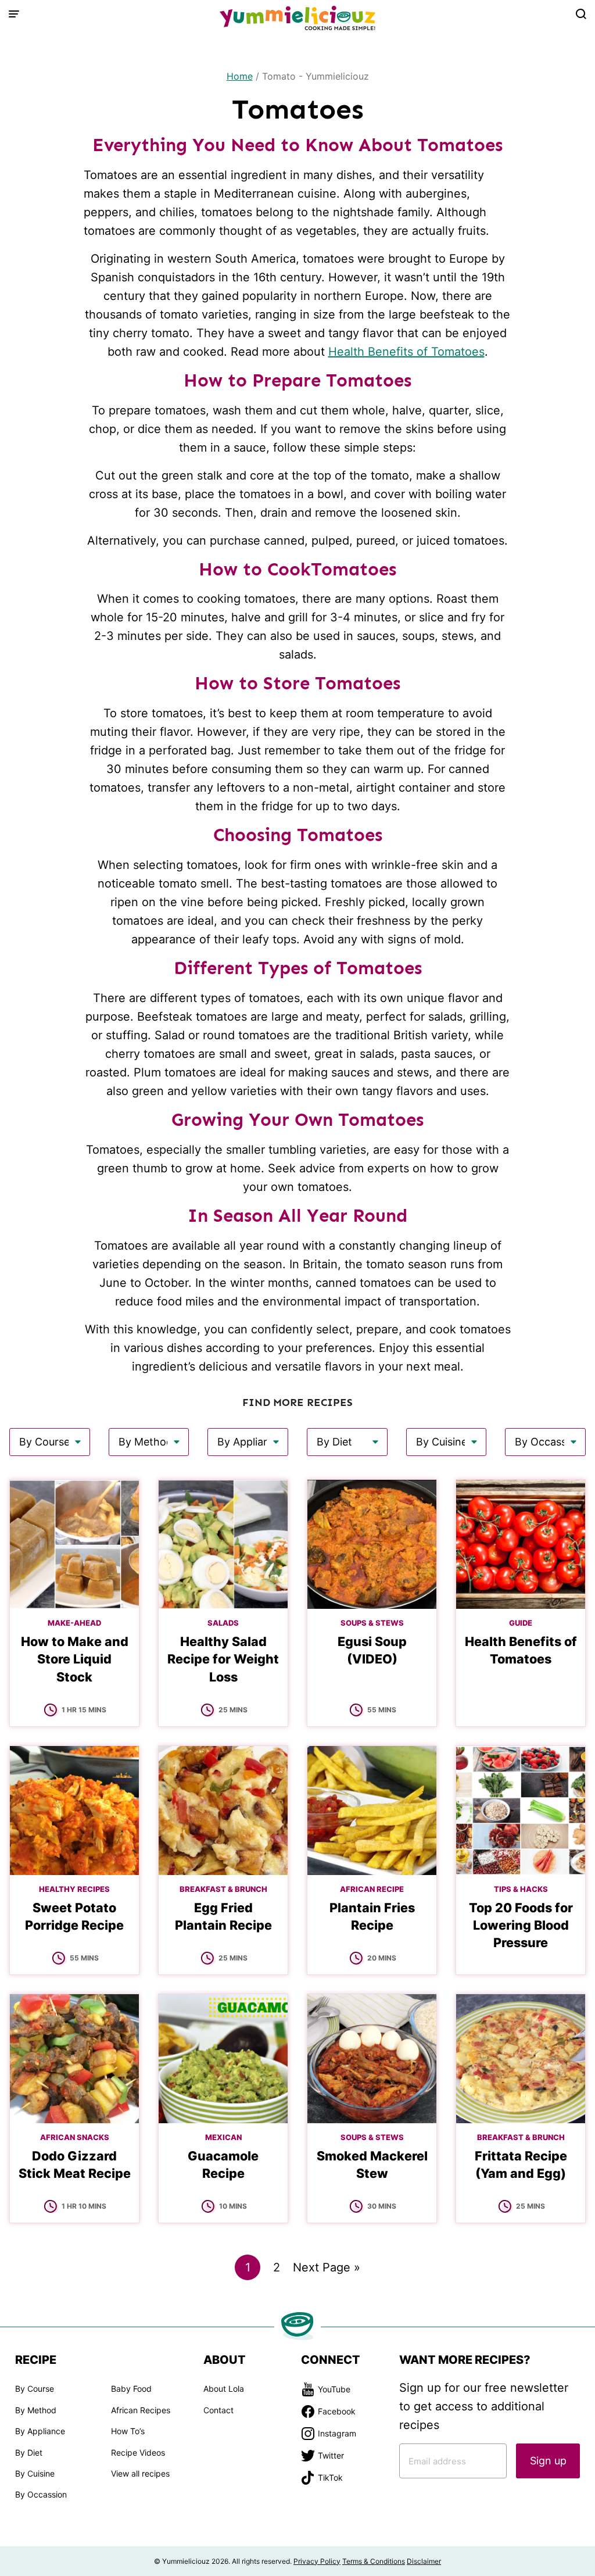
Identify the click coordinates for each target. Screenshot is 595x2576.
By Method (36, 2410)
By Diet (29, 2452)
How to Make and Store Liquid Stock (75, 1659)
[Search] (581, 14)
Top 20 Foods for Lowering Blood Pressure (521, 1925)
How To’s (128, 2431)
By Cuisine (35, 2473)
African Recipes (141, 2410)
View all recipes (140, 2473)
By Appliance (40, 2431)
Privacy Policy (317, 2561)
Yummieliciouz (297, 18)
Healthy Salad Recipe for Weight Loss (223, 1659)
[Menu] (14, 14)
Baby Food (131, 2389)
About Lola (224, 2389)
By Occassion (41, 2494)
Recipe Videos (138, 2452)
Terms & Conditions (374, 2561)
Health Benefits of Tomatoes (406, 352)
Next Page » (327, 2270)
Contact (218, 2410)
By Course (35, 2389)
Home (240, 76)
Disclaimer (424, 2561)
